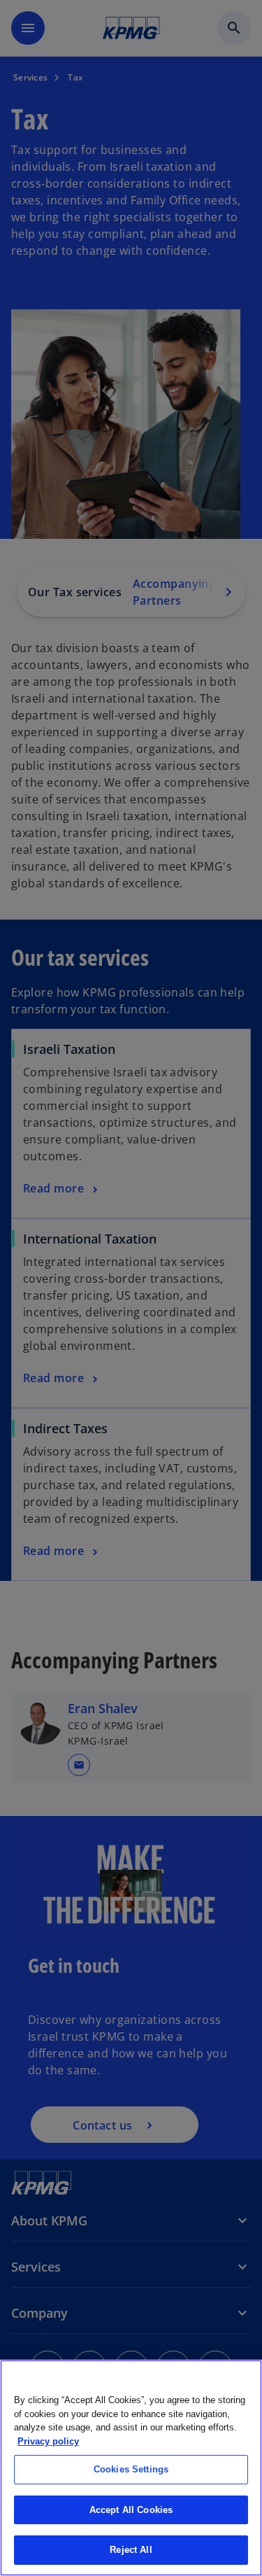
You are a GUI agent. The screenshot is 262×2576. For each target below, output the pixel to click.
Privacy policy (48, 2441)
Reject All (131, 2550)
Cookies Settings (131, 2469)
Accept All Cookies (131, 2510)
